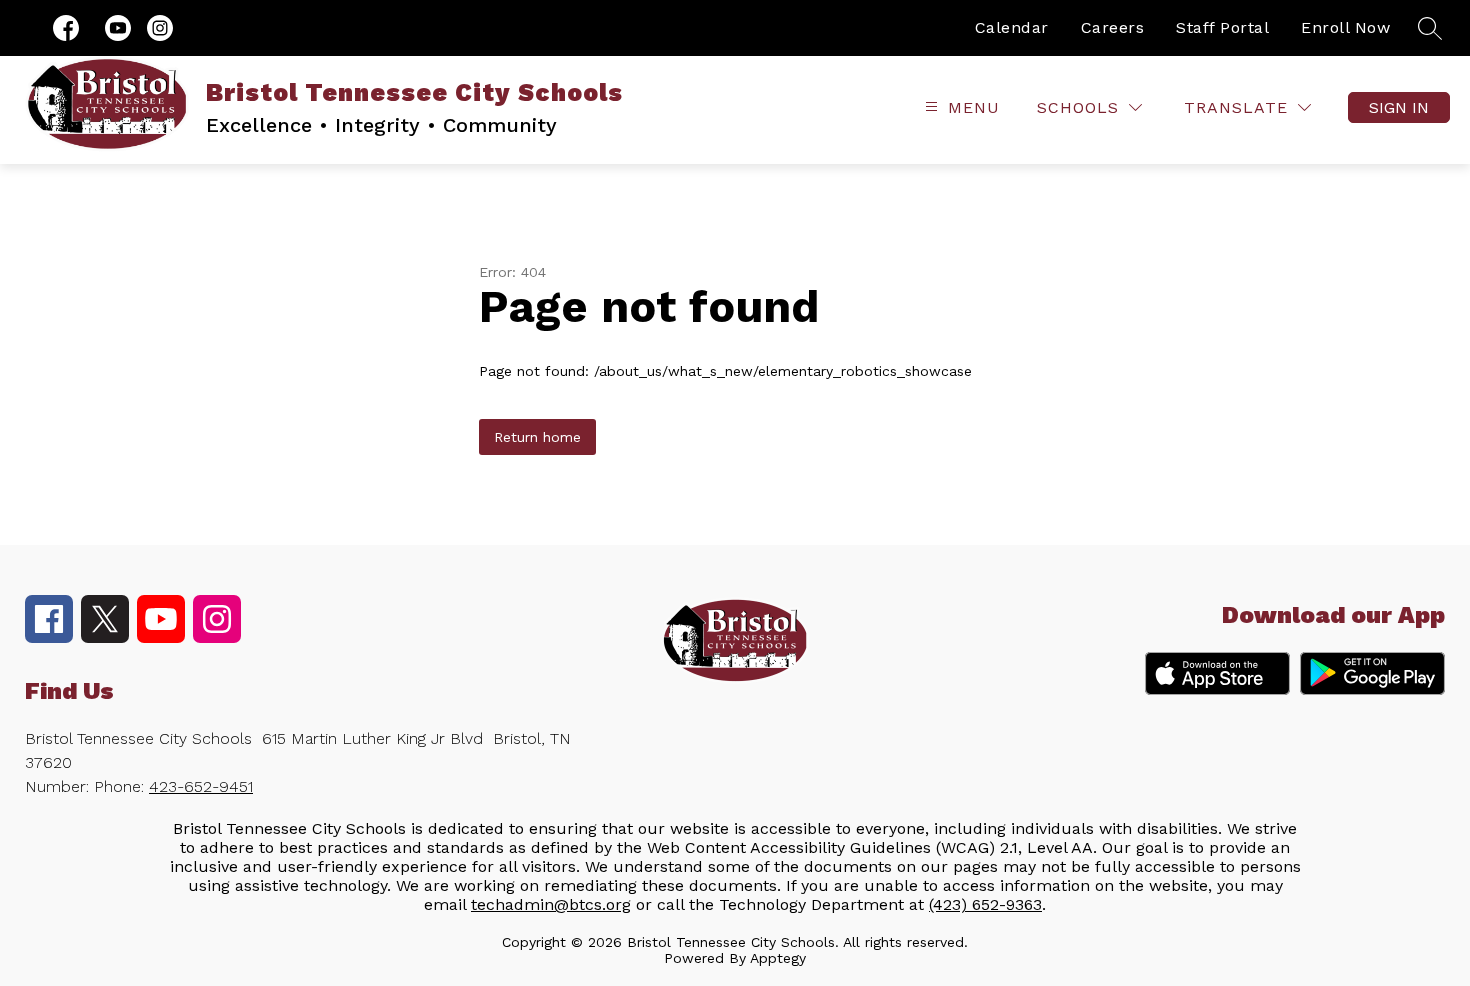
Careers (1113, 27)
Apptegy (778, 958)
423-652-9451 (201, 786)
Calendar (1012, 27)
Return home (537, 437)
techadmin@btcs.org (551, 904)
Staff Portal (1222, 27)
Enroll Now (1345, 27)
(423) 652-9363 (985, 904)
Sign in (1399, 107)
